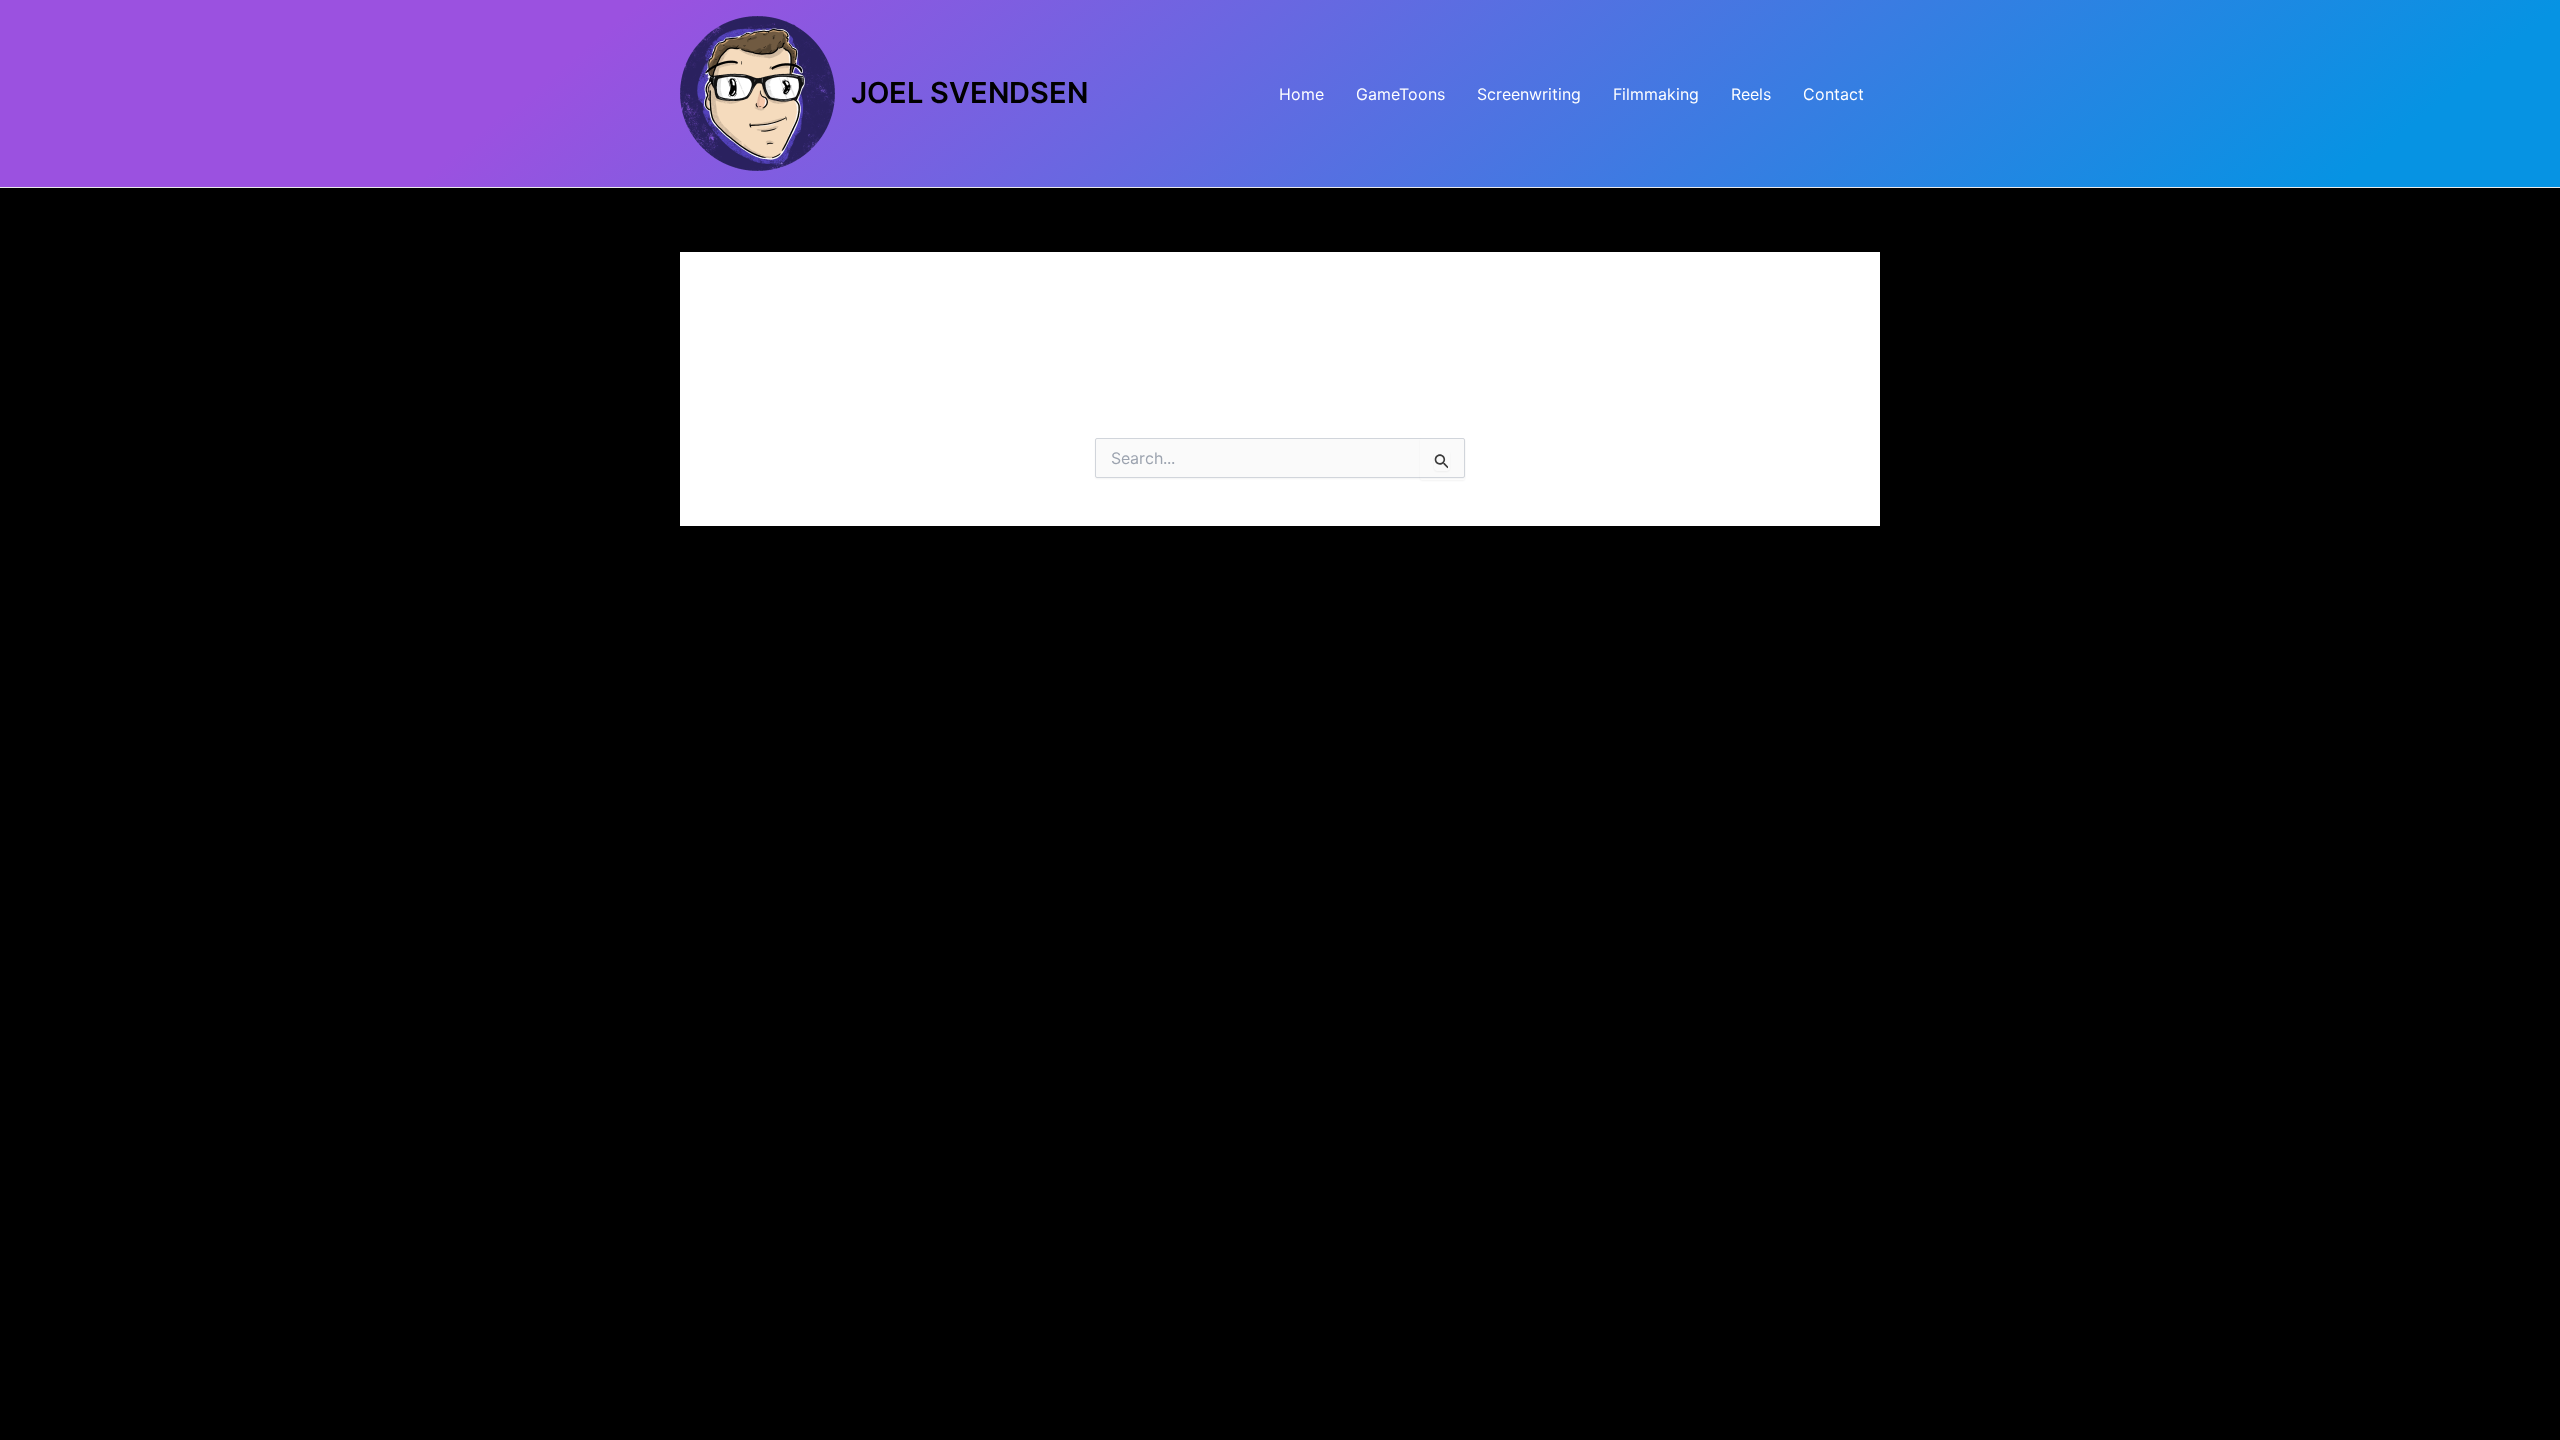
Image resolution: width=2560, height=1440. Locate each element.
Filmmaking (1656, 94)
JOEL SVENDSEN (969, 92)
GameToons (1400, 94)
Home (1301, 94)
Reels (1751, 94)
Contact (1833, 94)
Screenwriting (1529, 94)
